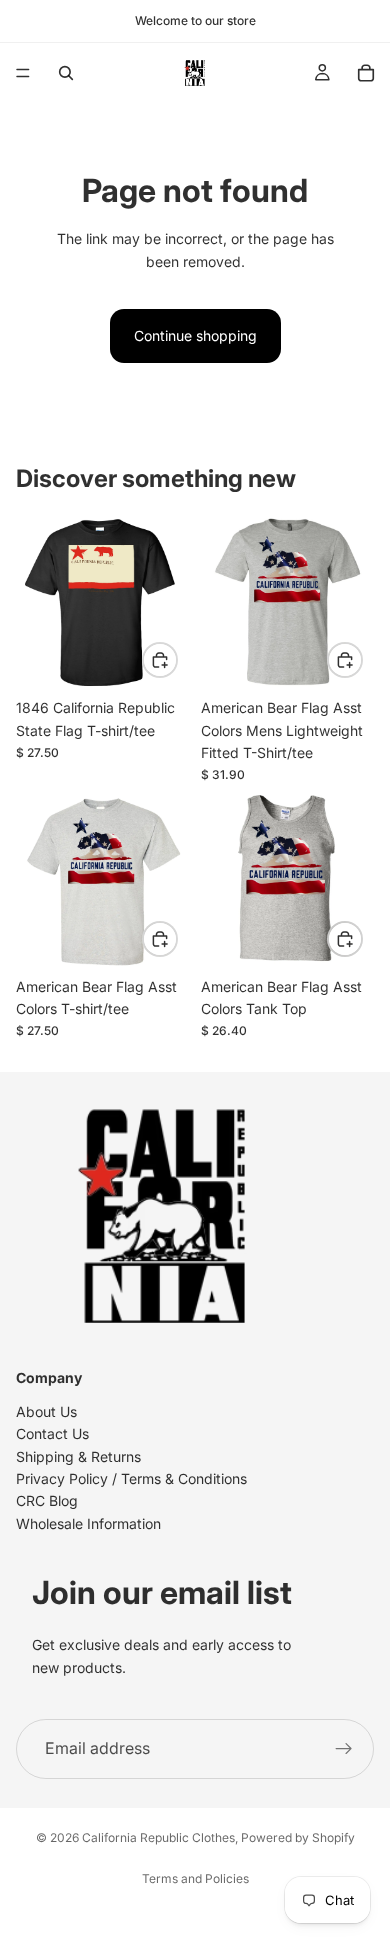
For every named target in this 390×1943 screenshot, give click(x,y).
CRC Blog (47, 1501)
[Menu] (23, 73)
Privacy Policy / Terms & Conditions (131, 1478)
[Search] (66, 73)
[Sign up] (344, 1750)
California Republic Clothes (158, 1837)
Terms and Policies (195, 1878)
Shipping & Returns (78, 1456)
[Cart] (366, 73)
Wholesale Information (88, 1523)
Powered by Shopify (298, 1837)
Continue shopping (195, 335)
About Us (46, 1411)
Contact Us (52, 1434)
